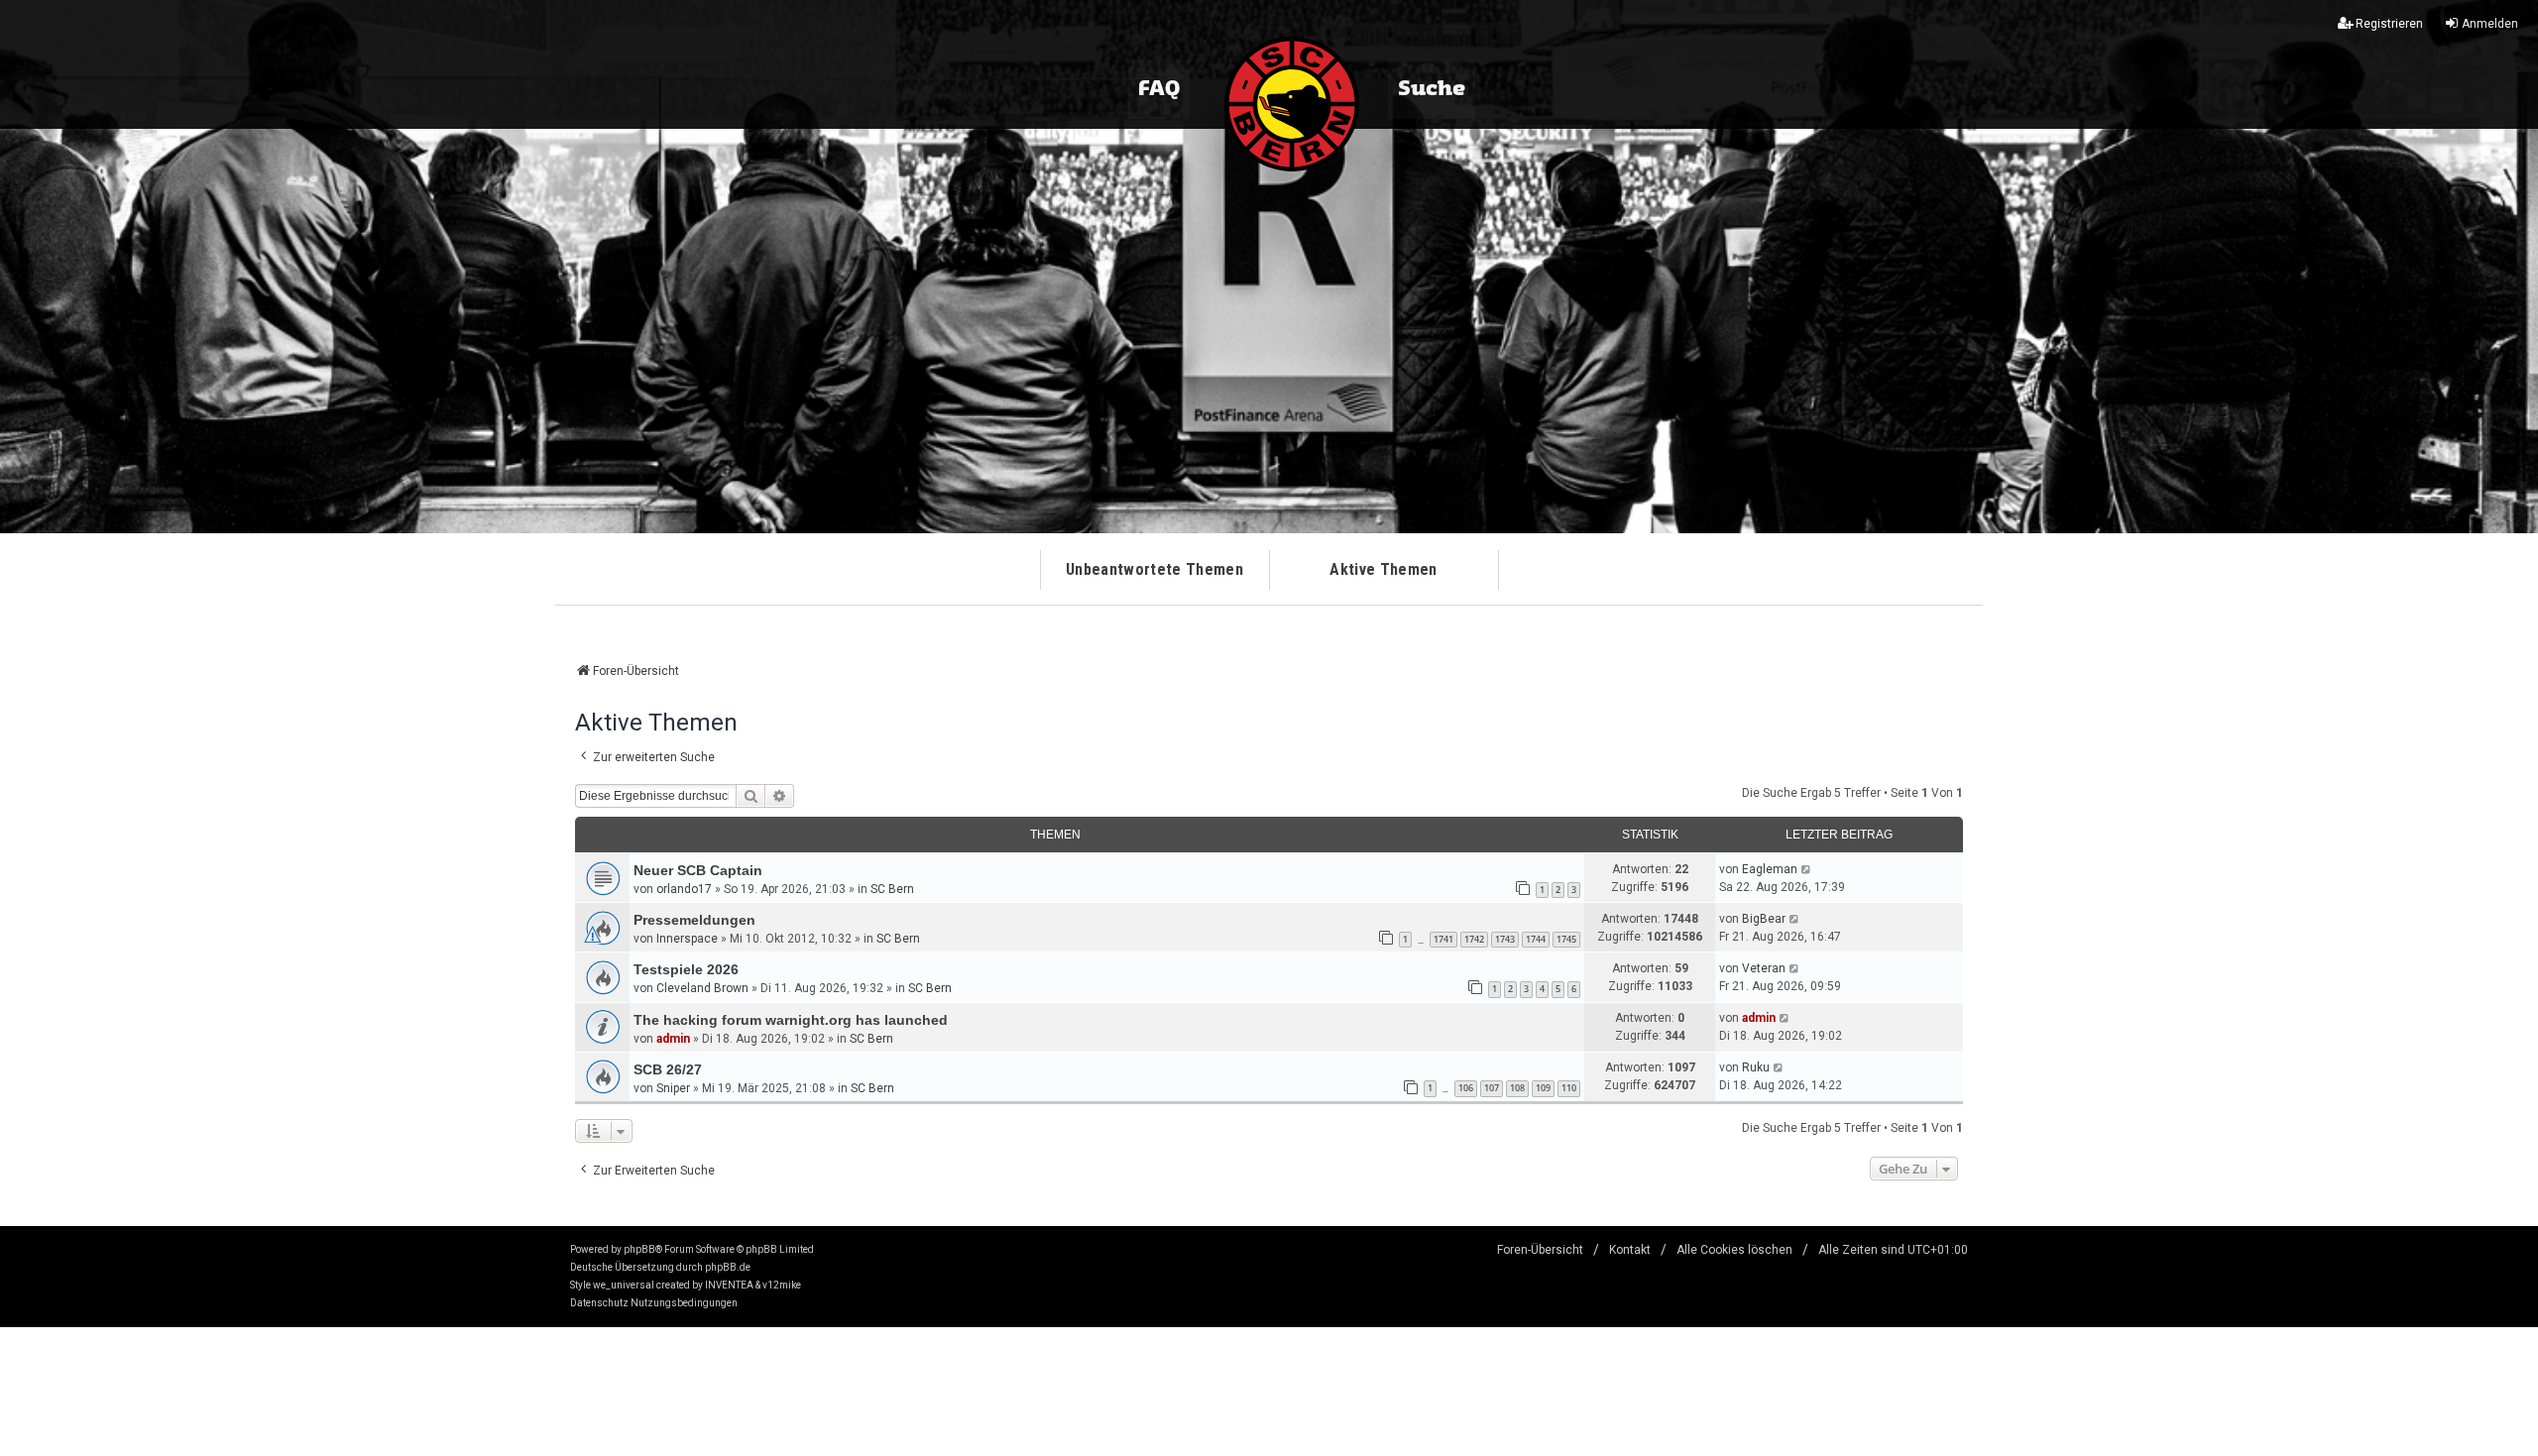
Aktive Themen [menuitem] (1383, 569)
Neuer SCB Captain (698, 870)
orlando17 (684, 889)
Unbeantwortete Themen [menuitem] (1154, 569)
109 (1543, 1088)
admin (673, 1039)
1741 (1443, 939)
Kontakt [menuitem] (1630, 1250)
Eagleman (1770, 869)
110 (1569, 1088)
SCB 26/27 (668, 1069)
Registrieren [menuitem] (2389, 24)
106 (1466, 1088)
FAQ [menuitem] (1159, 89)
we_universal (624, 1285)
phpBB (639, 1249)
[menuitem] (599, 1303)
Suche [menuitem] (1432, 89)
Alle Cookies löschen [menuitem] (1734, 1250)
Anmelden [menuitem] (2490, 24)
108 (1517, 1088)
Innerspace (687, 939)
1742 (1474, 939)
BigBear (1764, 919)
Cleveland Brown (702, 988)
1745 (1566, 939)
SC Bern (892, 889)
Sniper (673, 1088)
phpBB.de (728, 1267)
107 (1492, 1088)
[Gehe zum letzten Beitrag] (1807, 869)
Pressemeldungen (694, 920)
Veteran (1764, 968)
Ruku (1756, 1067)
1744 (1536, 939)
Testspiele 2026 (686, 969)
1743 (1505, 939)
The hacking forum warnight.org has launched (791, 1020)
